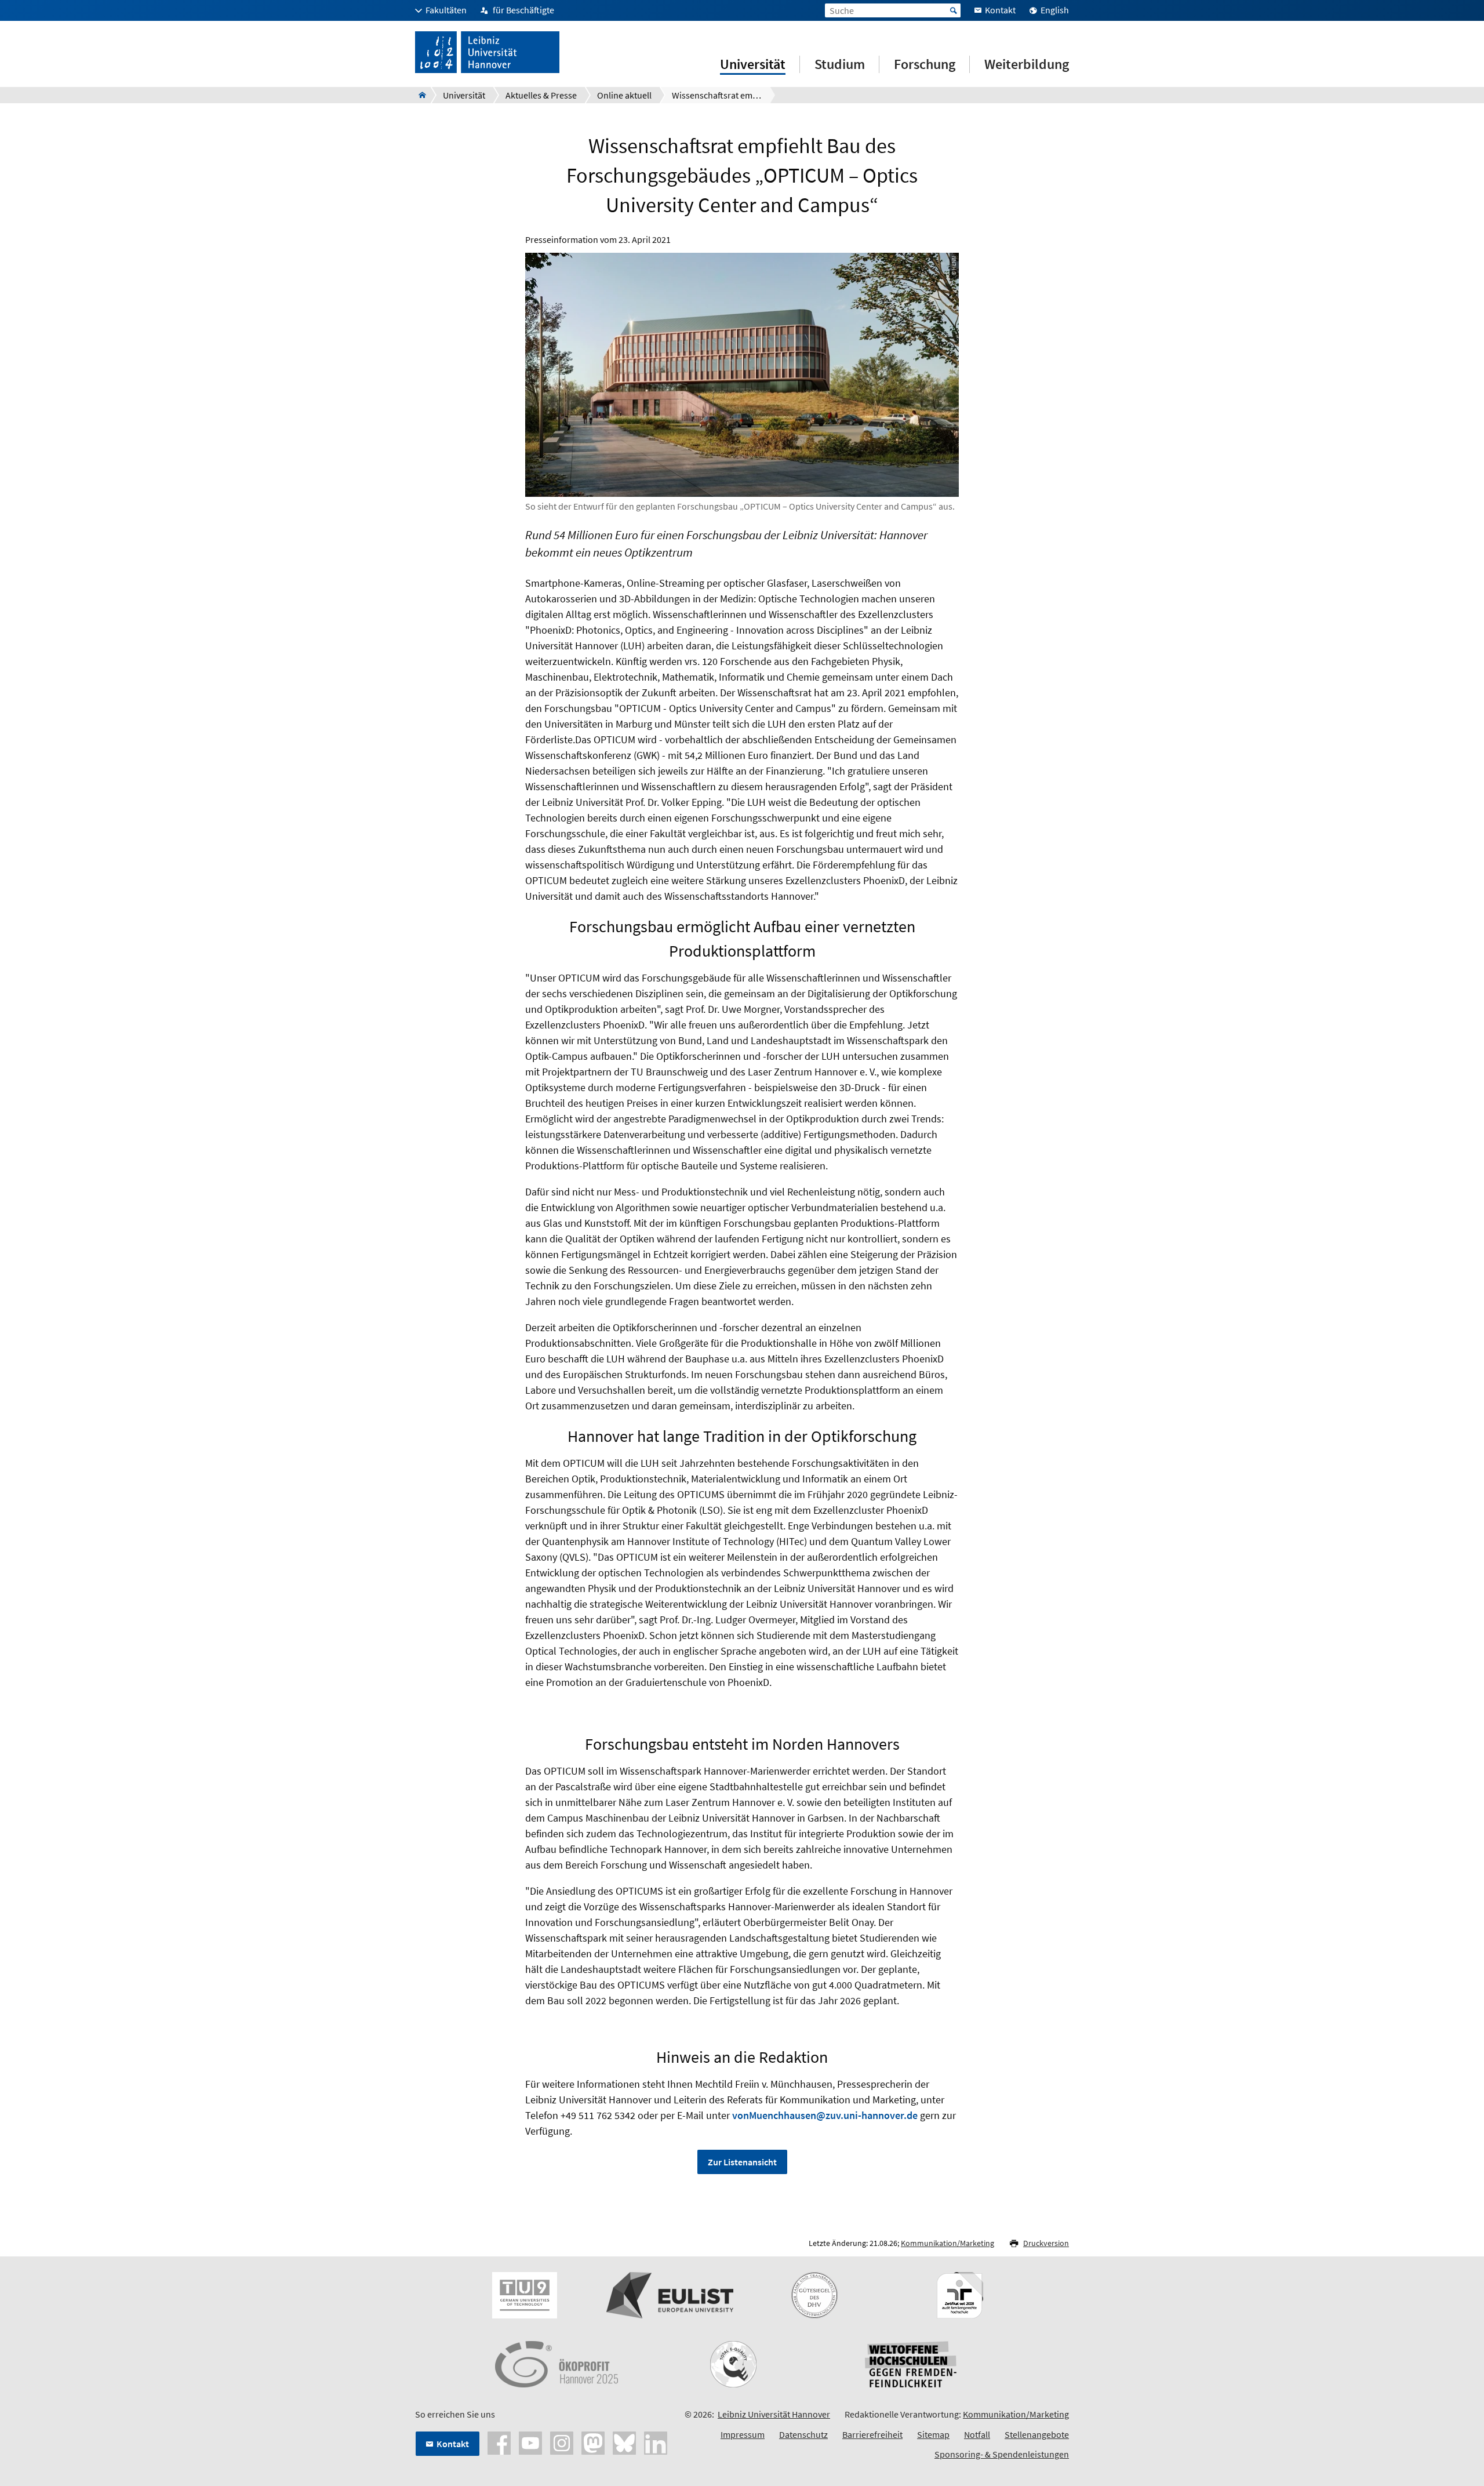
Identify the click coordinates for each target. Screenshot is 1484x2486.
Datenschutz (803, 2434)
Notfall (977, 2434)
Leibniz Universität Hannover (774, 2414)
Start (954, 10)
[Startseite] (419, 95)
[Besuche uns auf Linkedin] (656, 2442)
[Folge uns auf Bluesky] (624, 2442)
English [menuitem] (1055, 10)
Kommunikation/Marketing (947, 2243)
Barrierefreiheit (872, 2434)
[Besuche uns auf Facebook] (499, 2442)
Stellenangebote (1037, 2434)
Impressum (743, 2434)
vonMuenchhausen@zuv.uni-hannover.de (825, 2115)
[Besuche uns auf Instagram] (562, 2442)
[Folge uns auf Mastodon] (593, 2442)
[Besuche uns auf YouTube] (530, 2442)
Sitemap (933, 2434)
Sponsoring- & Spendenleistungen (1002, 2454)
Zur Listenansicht (742, 2162)
